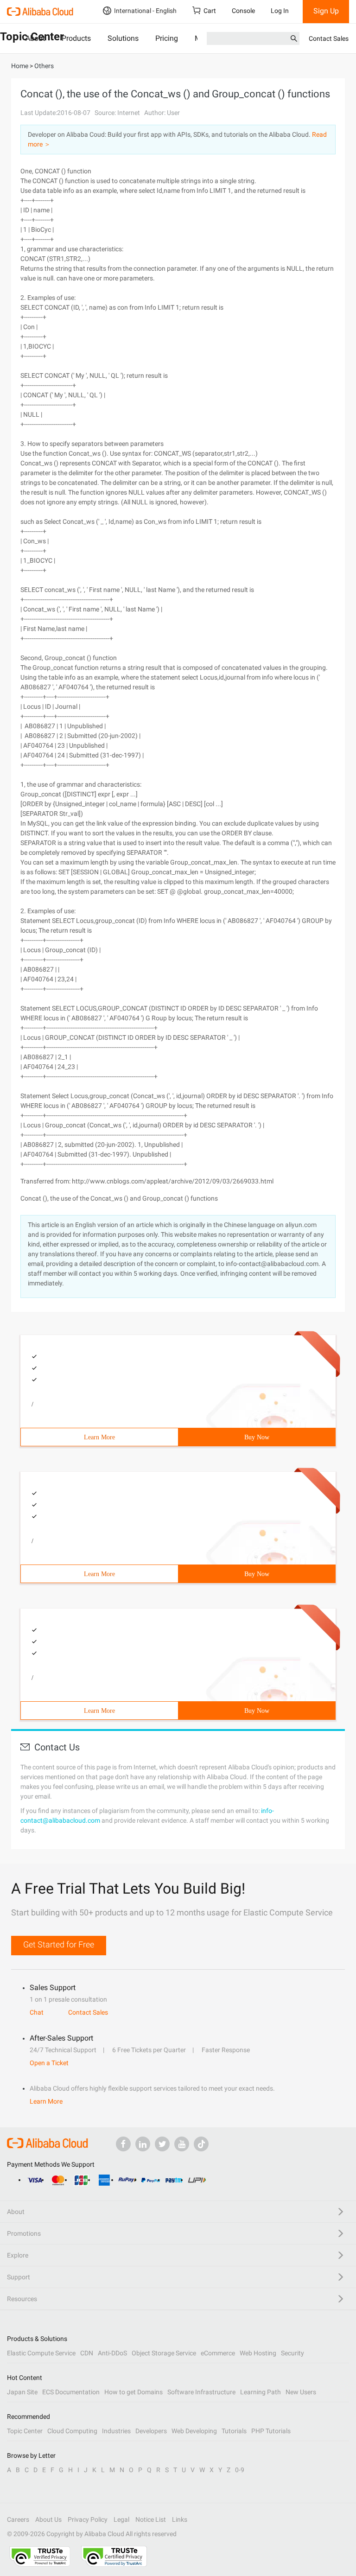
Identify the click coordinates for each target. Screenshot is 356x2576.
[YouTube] (182, 2144)
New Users (301, 2392)
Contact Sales (329, 38)
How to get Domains (133, 2392)
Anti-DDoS (112, 2353)
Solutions (123, 38)
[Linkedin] (143, 2144)
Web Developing (194, 2431)
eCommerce (218, 2353)
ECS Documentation (71, 2392)
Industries (116, 2431)
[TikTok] (201, 2144)
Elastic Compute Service (41, 2353)
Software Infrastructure (201, 2392)
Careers (18, 2519)
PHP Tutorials (271, 2431)
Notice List (151, 2519)
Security (292, 2353)
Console (243, 11)
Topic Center (25, 2431)
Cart (210, 11)
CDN (87, 2353)
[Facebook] (123, 2144)
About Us (48, 2519)
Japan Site (22, 2392)
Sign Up (326, 11)
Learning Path (261, 2392)
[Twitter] (162, 2144)
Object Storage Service (164, 2353)
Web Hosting (258, 2353)
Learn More (99, 1437)
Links (180, 2519)
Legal (121, 2519)
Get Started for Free (59, 1944)
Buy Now (257, 1437)
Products (76, 38)
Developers (151, 2431)
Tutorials (234, 2431)
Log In (280, 11)
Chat (37, 2012)
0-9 (240, 2470)
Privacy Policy (88, 2519)
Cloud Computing (72, 2431)
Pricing (167, 38)
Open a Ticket (49, 2063)
